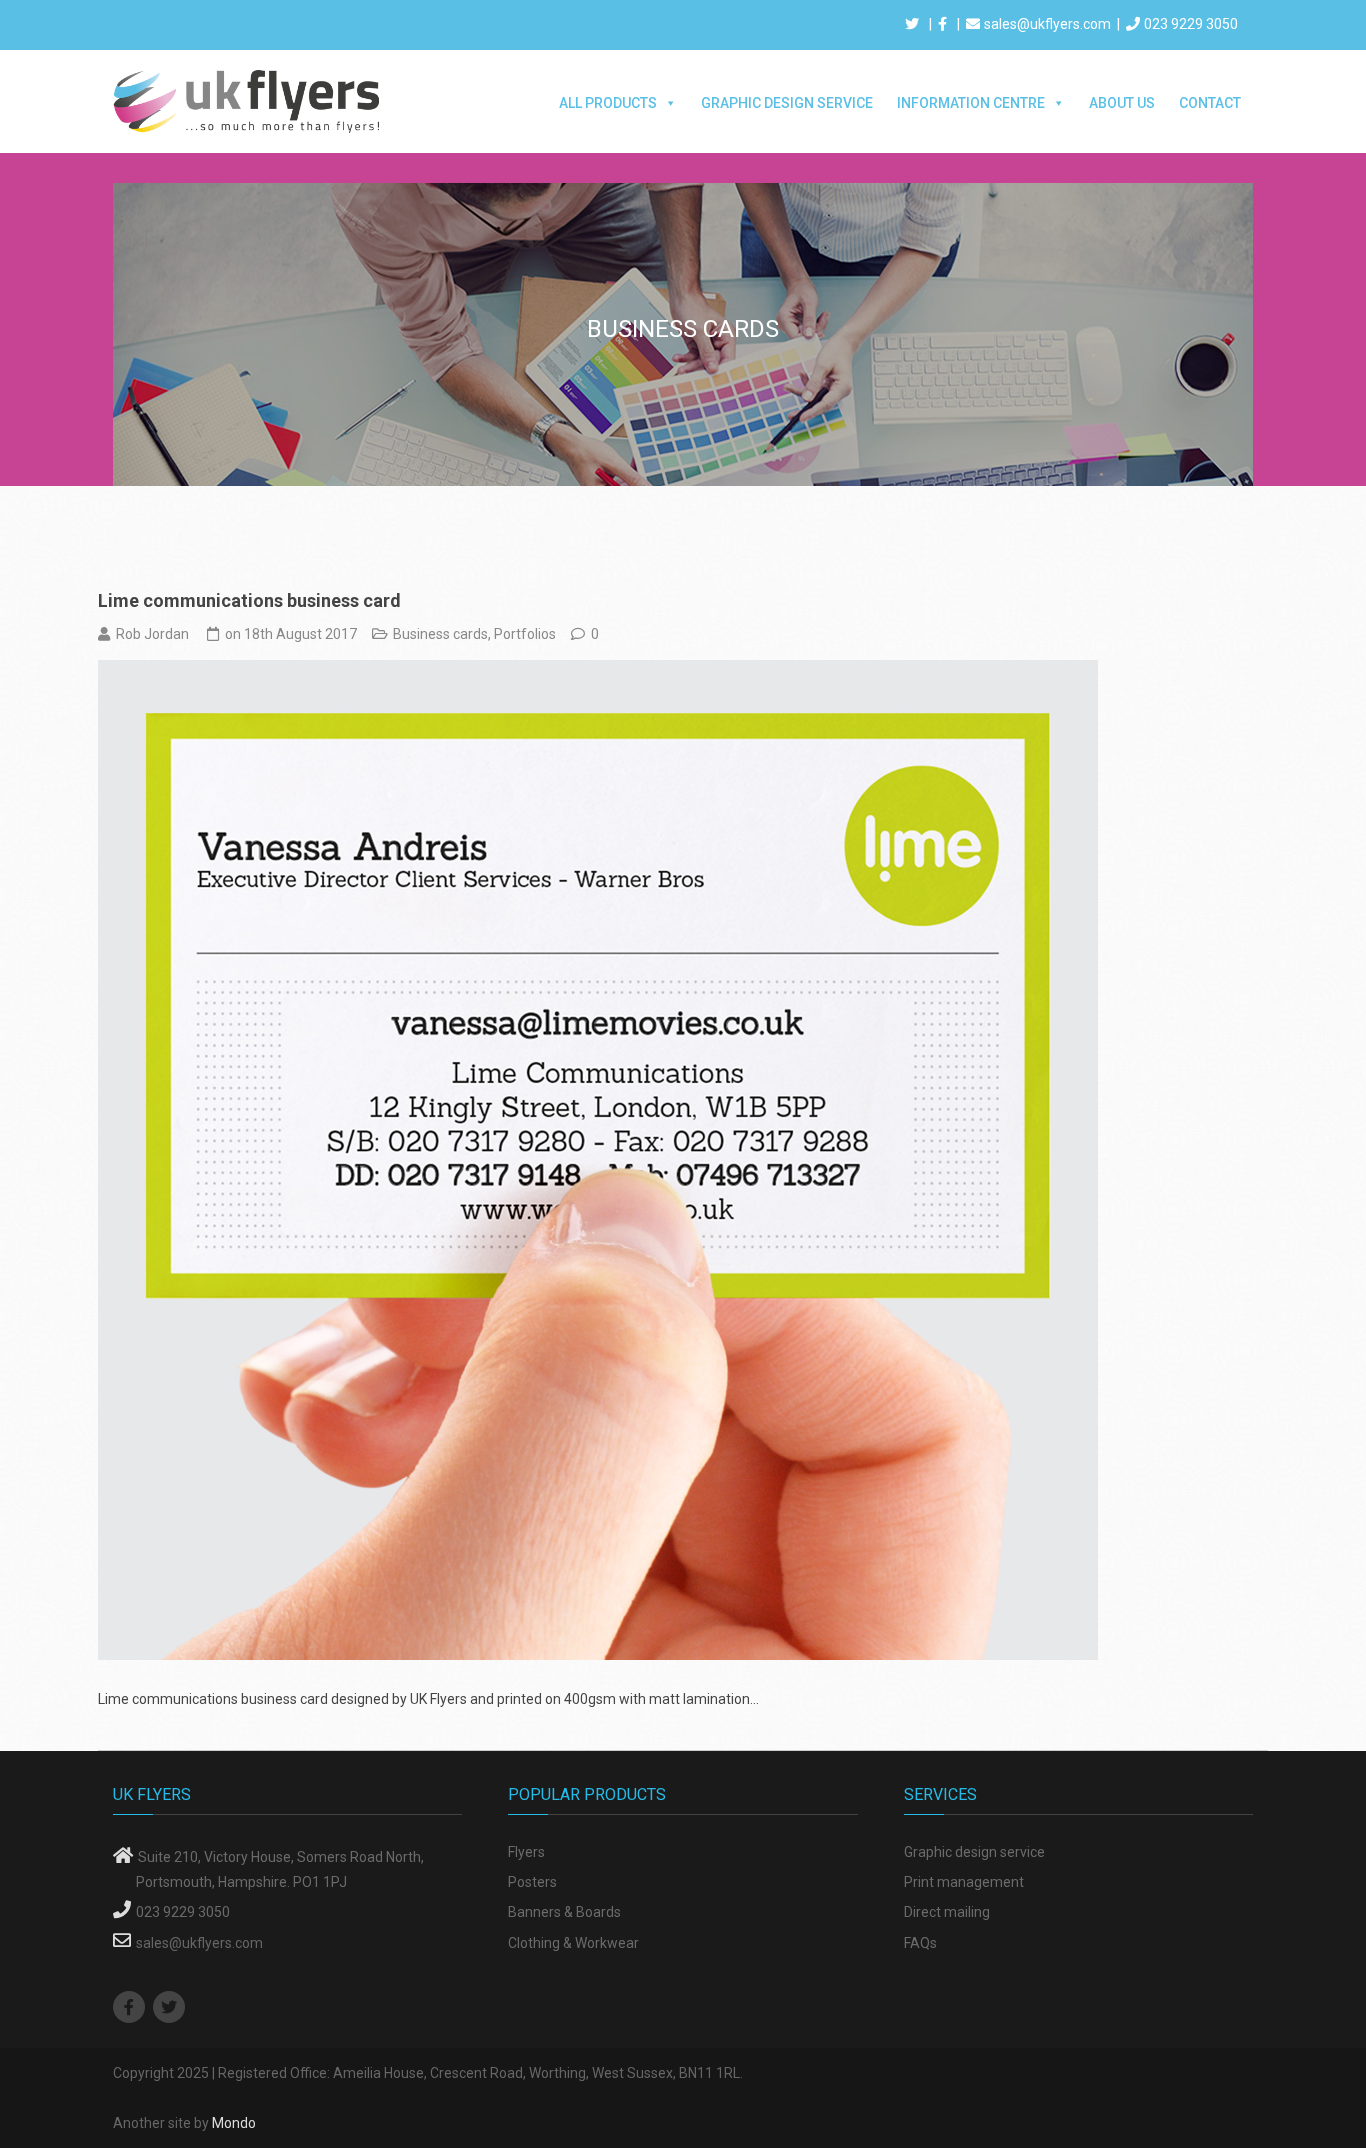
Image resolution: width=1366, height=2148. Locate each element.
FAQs (920, 1943)
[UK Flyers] (248, 100)
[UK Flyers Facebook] (131, 2008)
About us (1122, 103)
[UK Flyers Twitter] (171, 2008)
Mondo (234, 2123)
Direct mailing (947, 1912)
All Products (608, 103)
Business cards (440, 634)
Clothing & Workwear (573, 1943)
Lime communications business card (249, 600)
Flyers (526, 1852)
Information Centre (971, 103)
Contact (1210, 103)
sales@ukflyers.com (1047, 24)
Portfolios (525, 634)
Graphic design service (974, 1852)
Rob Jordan (152, 634)
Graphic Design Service (787, 103)
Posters (532, 1882)
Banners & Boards (564, 1912)
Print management (964, 1882)
